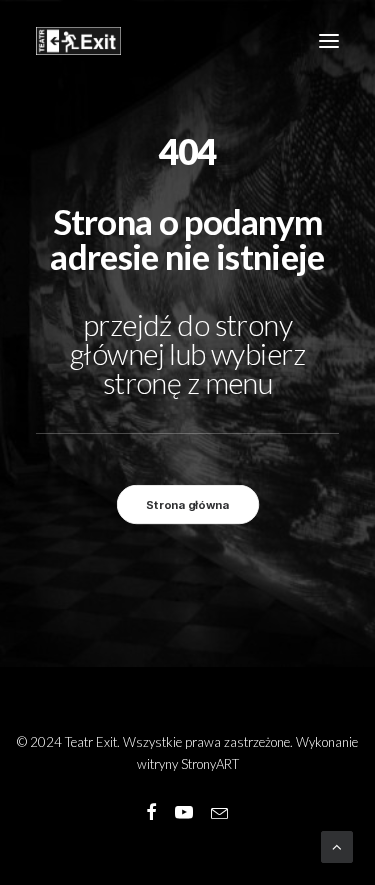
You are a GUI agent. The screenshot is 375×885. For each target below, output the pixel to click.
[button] (329, 41)
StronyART (210, 764)
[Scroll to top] (337, 845)
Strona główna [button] (187, 505)
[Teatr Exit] (78, 41)
